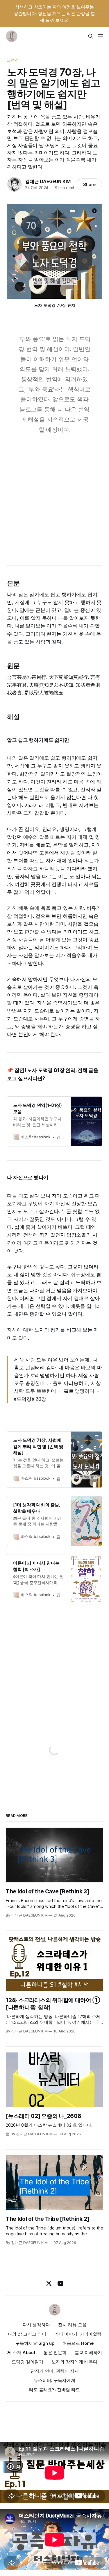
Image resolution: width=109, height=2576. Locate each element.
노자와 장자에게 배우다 (74, 2362)
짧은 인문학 (55, 2352)
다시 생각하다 (36, 2325)
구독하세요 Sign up (35, 2343)
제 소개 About (21, 2352)
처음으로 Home (78, 2343)
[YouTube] (60, 2283)
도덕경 (13, 60)
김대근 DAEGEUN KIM (48, 181)
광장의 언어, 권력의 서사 (55, 2371)
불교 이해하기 (88, 2352)
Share (89, 184)
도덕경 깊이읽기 (27, 2362)
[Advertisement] (54, 497)
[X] (49, 2283)
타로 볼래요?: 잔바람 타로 (54, 2390)
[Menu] (101, 36)
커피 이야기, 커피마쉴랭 (78, 2334)
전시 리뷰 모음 (72, 2325)
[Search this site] (91, 36)
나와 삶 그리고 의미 (27, 2334)
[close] (102, 14)
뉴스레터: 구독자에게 (54, 2380)
